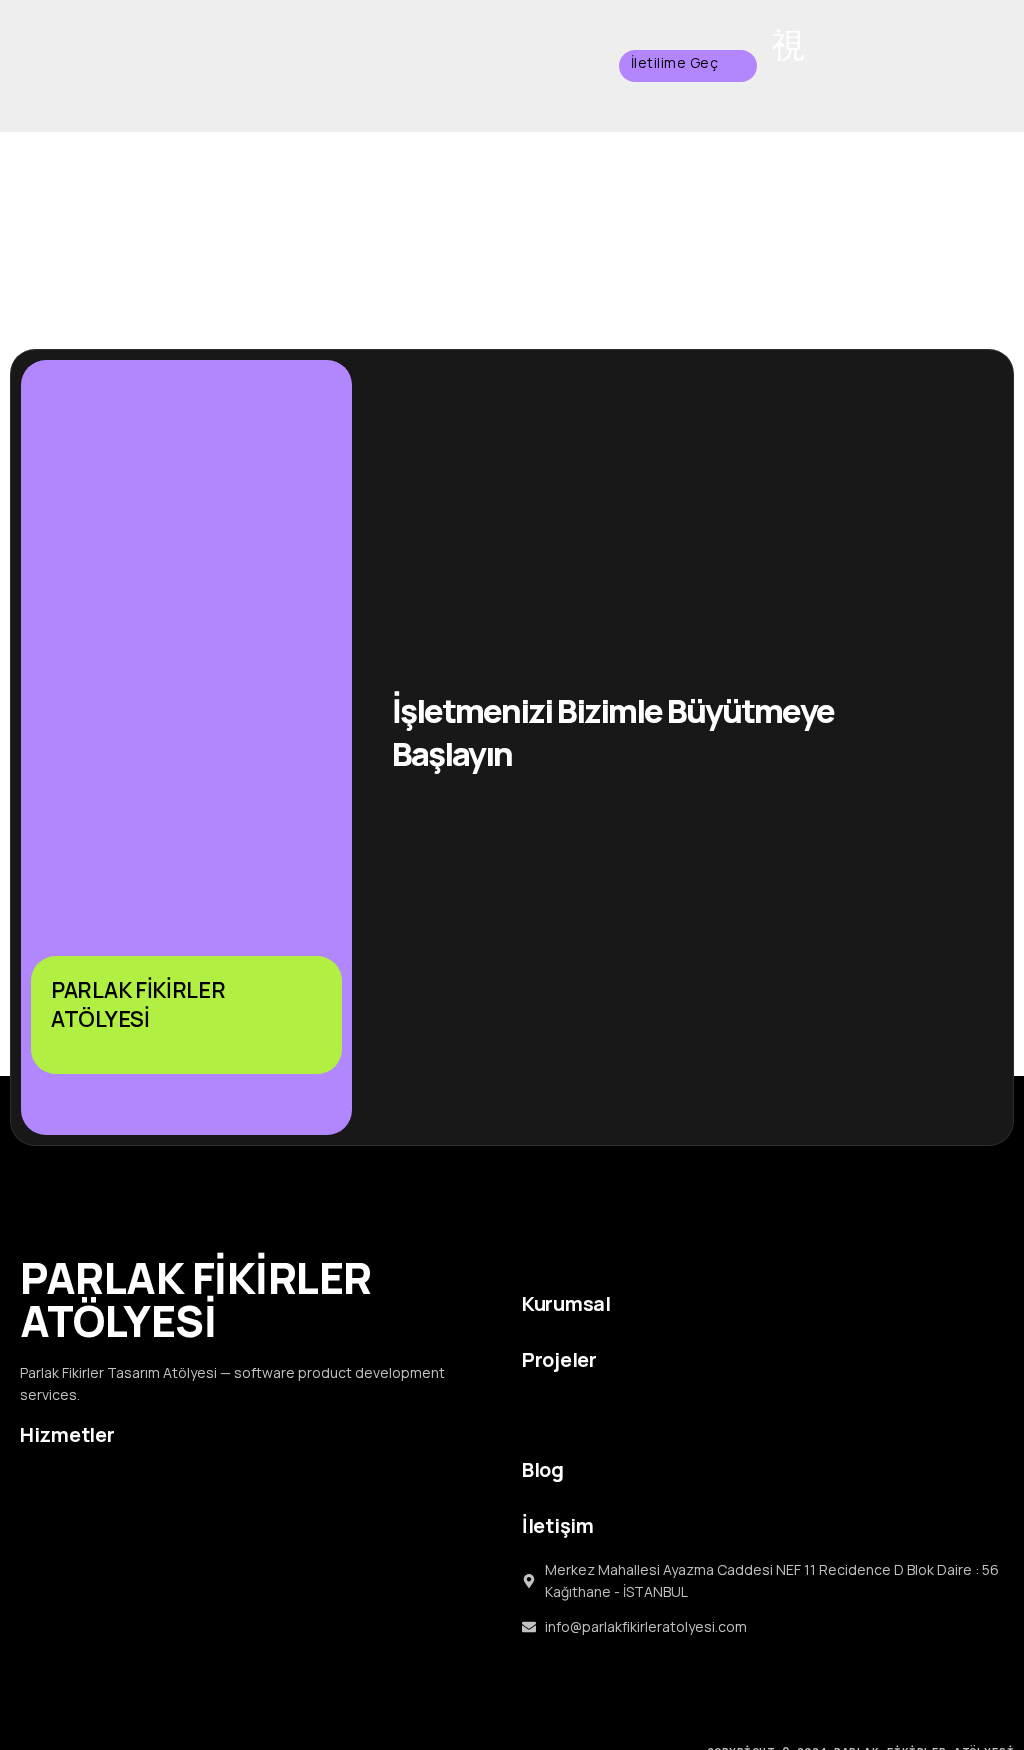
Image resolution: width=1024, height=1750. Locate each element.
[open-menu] (788, 46)
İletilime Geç (675, 62)
